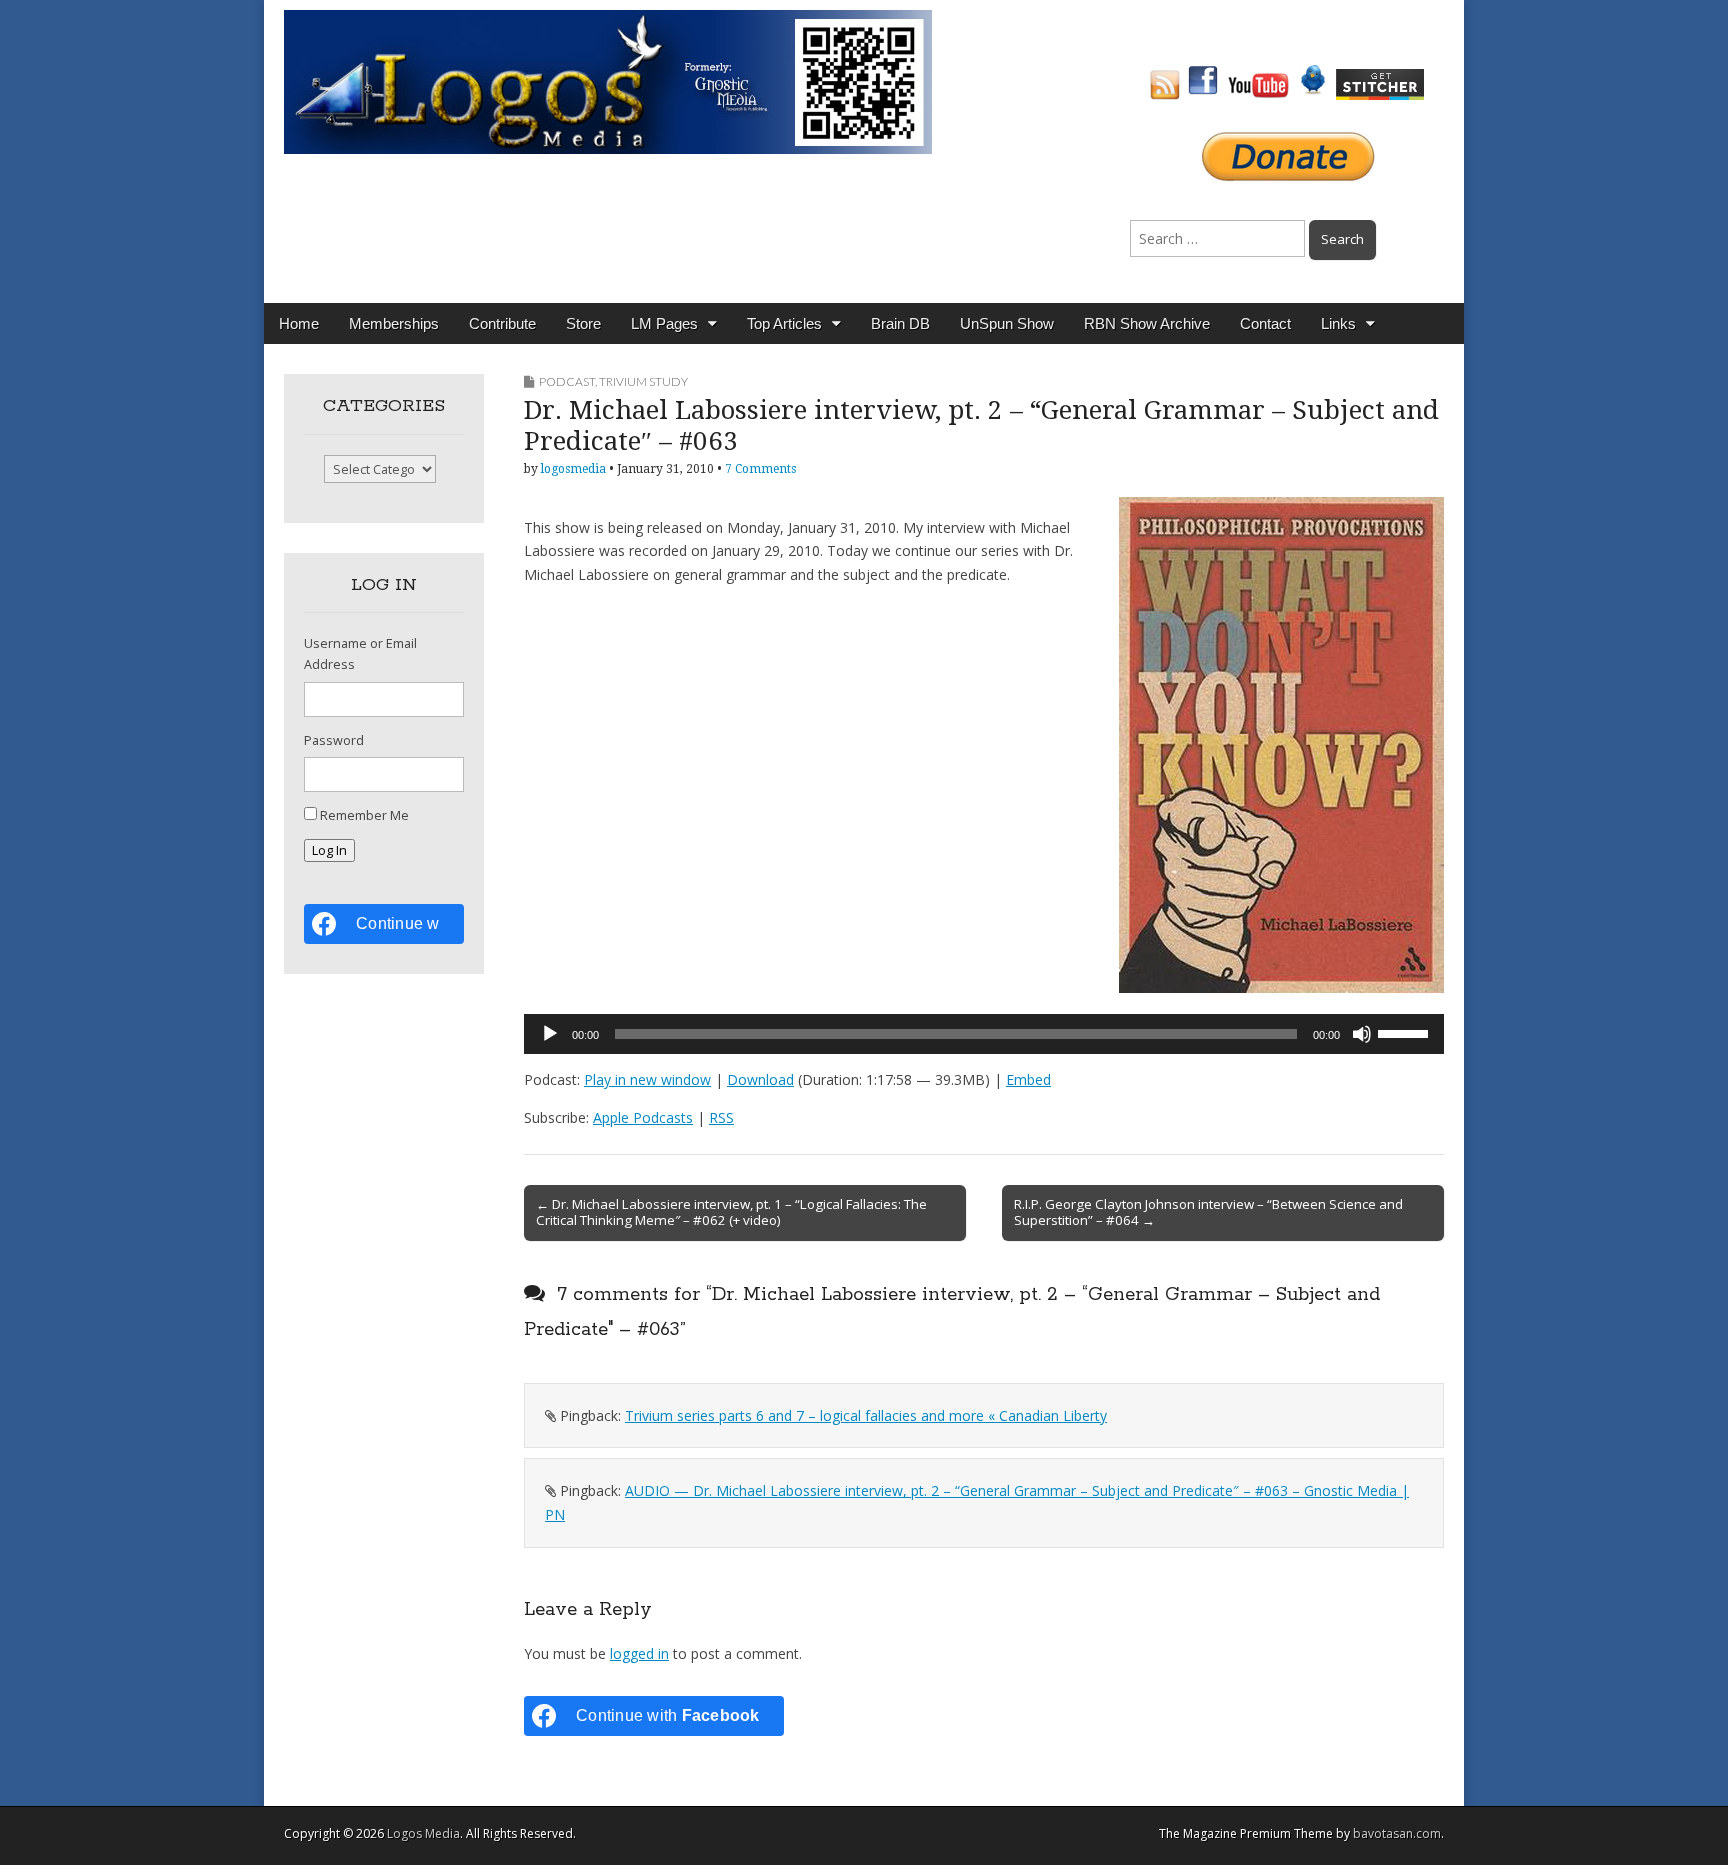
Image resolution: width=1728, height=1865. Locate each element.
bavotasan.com (1397, 1833)
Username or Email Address (360, 654)
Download (760, 1079)
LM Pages (664, 323)
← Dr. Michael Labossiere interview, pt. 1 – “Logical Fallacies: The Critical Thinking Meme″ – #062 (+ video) (731, 1212)
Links (1338, 323)
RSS (721, 1117)
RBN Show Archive (1147, 323)
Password (334, 740)
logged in (639, 1653)
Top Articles (784, 323)
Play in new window (647, 1079)
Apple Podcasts (643, 1117)
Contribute (502, 323)
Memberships (394, 323)
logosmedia (573, 469)
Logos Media (423, 1833)
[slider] (1406, 1032)
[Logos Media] (608, 80)
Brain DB (900, 323)
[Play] (550, 1034)
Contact (1265, 323)
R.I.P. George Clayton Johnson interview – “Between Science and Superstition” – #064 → (1208, 1212)
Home (299, 323)
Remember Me (364, 815)
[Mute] (1362, 1034)
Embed (1028, 1079)
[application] (984, 1034)
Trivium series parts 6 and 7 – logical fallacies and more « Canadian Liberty (866, 1415)
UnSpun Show (1007, 323)
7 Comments (760, 469)
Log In (329, 850)
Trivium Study (643, 381)
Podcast (567, 381)
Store (583, 323)
